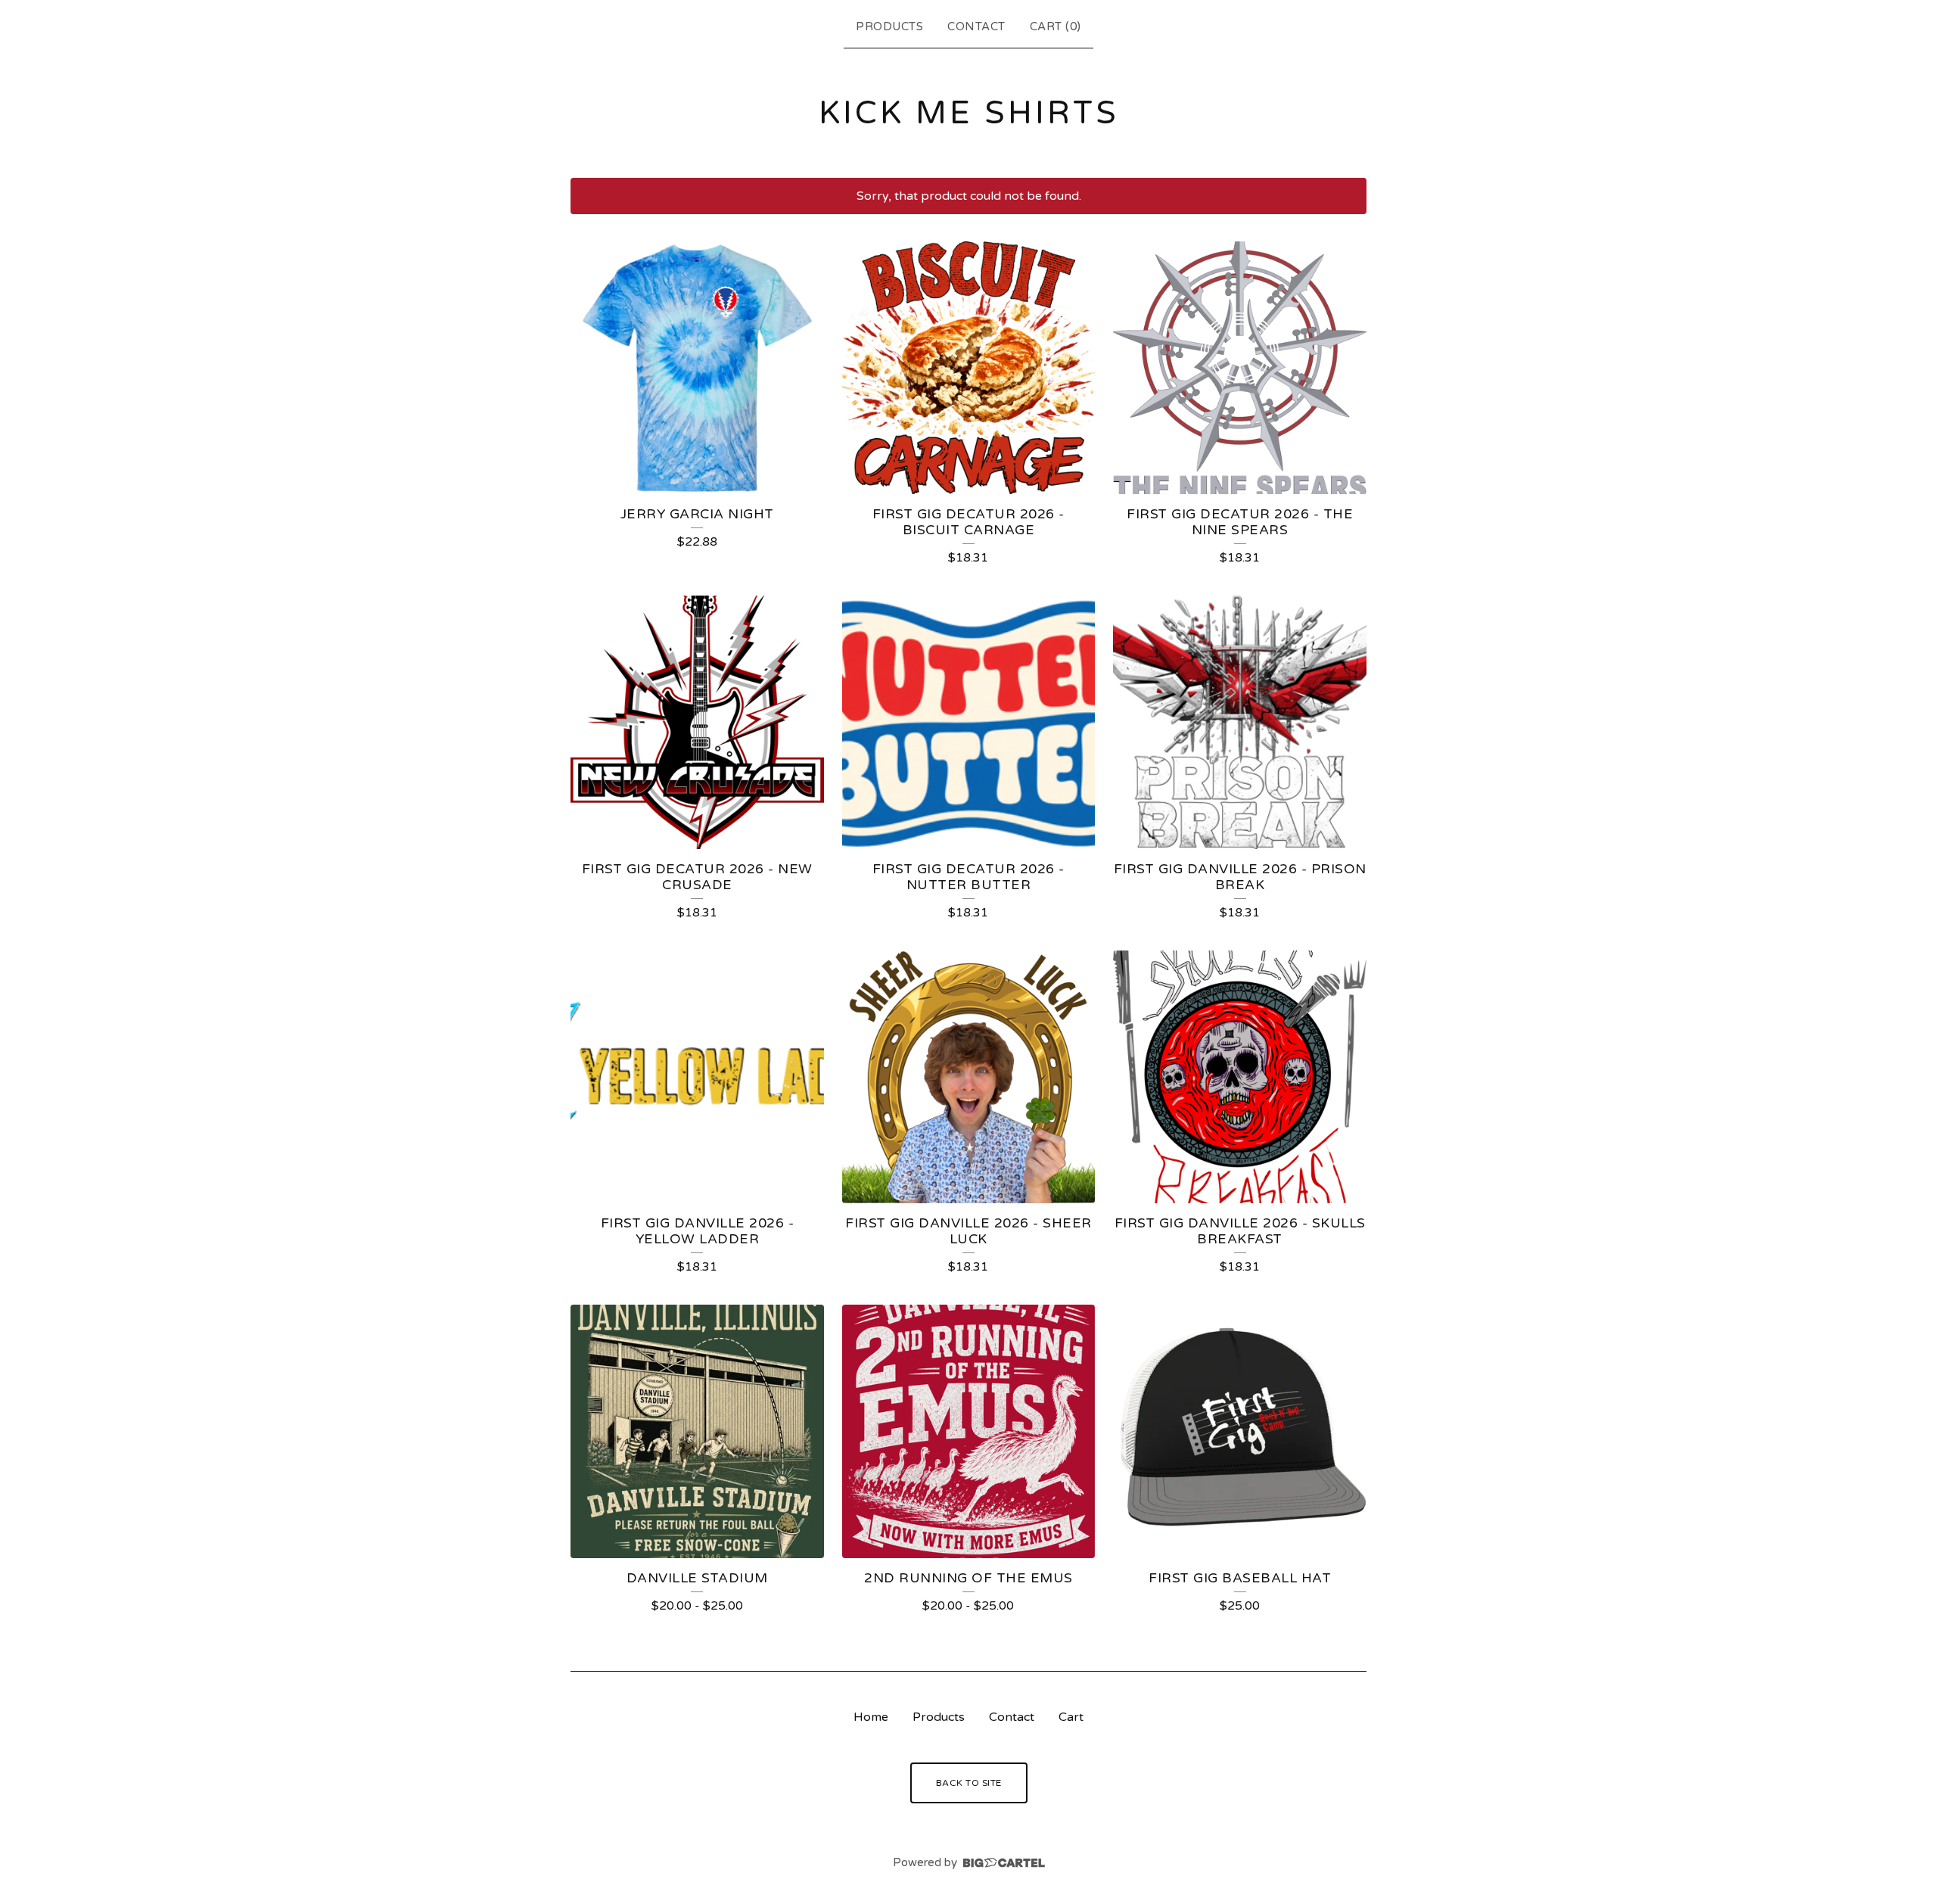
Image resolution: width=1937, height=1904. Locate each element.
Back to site (969, 1783)
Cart (1071, 1717)
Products (889, 26)
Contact (976, 26)
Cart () (1056, 26)
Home (871, 1717)
